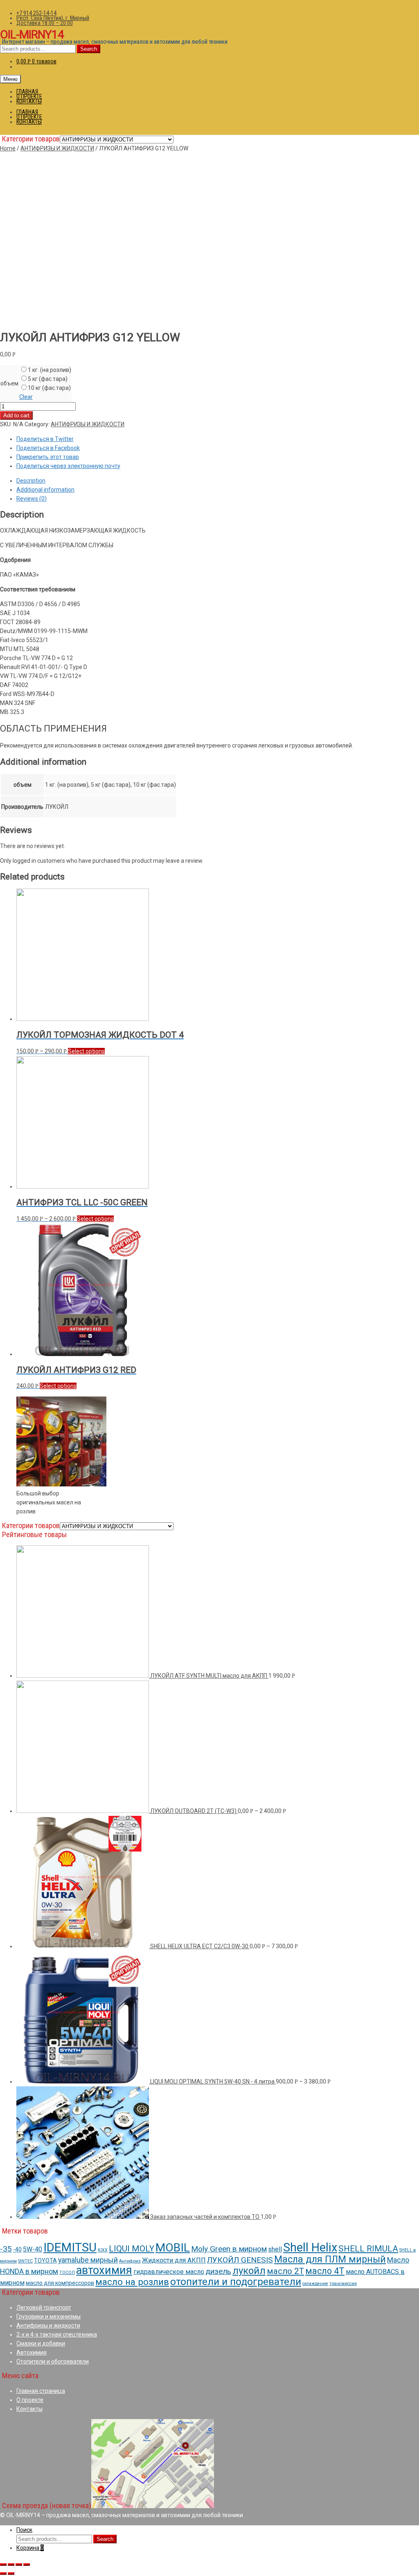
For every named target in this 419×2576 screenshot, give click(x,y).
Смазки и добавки (41, 2343)
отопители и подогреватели (236, 2282)
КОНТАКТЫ (29, 101)
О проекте (30, 2400)
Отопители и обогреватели (53, 2361)
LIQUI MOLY (132, 2249)
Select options (86, 1051)
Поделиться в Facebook (48, 448)
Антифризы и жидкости (48, 2325)
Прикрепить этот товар (48, 457)
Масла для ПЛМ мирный (330, 2259)
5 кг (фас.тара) (48, 379)
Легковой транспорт (44, 2307)
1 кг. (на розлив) (50, 370)
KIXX (103, 2250)
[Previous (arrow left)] (3, 2574)
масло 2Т (285, 2271)
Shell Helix (310, 2247)
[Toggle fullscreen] (19, 2565)
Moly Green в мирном (229, 2249)
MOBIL (173, 2248)
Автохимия (32, 2352)
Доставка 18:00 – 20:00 (45, 23)
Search (89, 49)
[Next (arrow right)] (11, 2574)
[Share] (11, 2565)
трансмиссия (343, 2284)
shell (275, 2249)
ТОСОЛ (67, 2273)
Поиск (24, 2530)
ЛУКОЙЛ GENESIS (240, 2260)
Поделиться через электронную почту (68, 466)
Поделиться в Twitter (45, 439)
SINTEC (25, 2261)
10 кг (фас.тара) (49, 388)
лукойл (249, 2271)
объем (9, 383)
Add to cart (16, 415)
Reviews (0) (32, 499)
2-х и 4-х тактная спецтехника (57, 2334)
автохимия (104, 2270)
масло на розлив (132, 2282)
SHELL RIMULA (368, 2249)
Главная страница (41, 2391)
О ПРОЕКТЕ (29, 96)
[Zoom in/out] (27, 2565)
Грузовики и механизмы (48, 2316)
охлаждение (315, 2284)
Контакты (29, 2409)
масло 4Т (325, 2271)
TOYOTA (45, 2260)
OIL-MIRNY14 (32, 35)
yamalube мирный (88, 2260)
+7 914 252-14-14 (36, 13)
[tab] (218, 481)
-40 (17, 2249)
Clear (26, 397)
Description (31, 481)
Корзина (30, 2548)
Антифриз (130, 2261)
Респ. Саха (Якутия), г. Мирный (53, 18)
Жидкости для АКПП (174, 2260)
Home (8, 148)
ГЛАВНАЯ (27, 92)
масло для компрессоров (60, 2283)
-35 (6, 2249)
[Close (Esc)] (3, 2565)
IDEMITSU (70, 2247)
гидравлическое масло (169, 2272)
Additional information (45, 490)
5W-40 (33, 2249)
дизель (218, 2271)
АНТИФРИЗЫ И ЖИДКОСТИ (57, 148)
